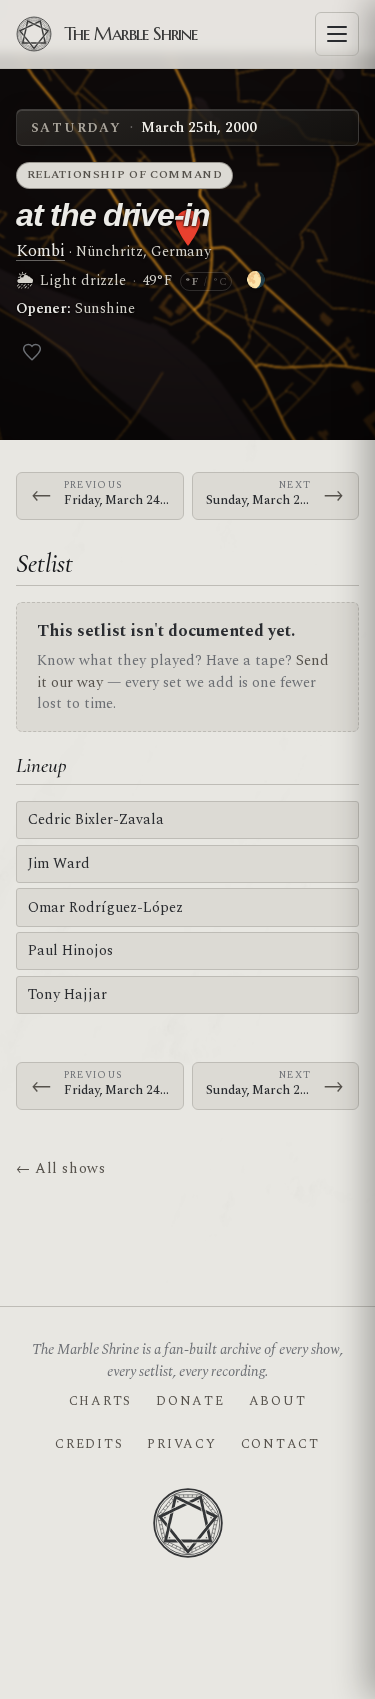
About (278, 1401)
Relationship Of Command (125, 174)
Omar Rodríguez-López (105, 907)
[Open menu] (337, 34)
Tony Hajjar (67, 994)
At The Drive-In (113, 215)
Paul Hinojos (70, 950)
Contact (280, 1444)
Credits (89, 1444)
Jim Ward (59, 863)
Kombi (40, 251)
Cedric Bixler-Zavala (96, 819)
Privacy (181, 1444)
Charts (100, 1401)
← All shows (60, 1168)
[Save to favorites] (32, 352)
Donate (190, 1401)
